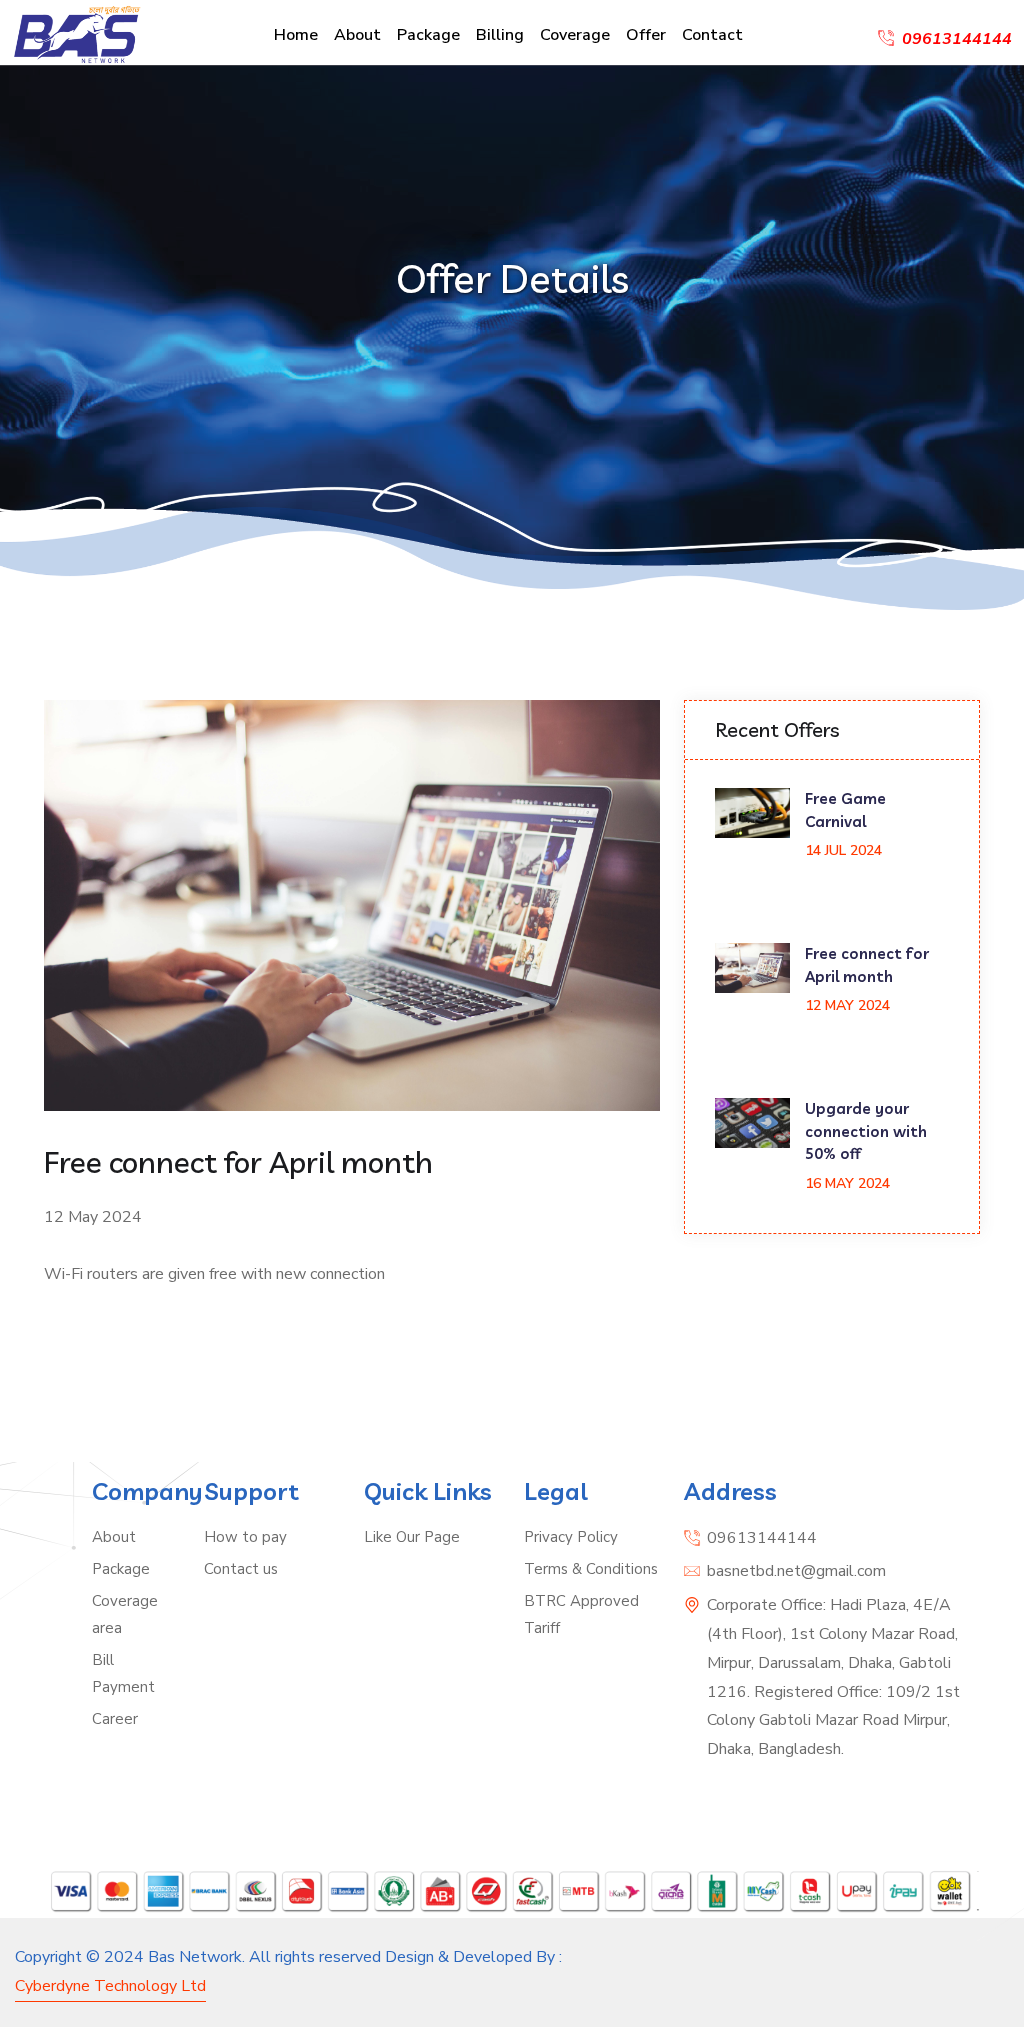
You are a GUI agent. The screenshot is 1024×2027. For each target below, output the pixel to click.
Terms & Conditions (591, 1569)
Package (428, 35)
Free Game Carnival (845, 810)
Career (115, 1719)
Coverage (575, 35)
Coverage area (125, 1614)
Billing (500, 35)
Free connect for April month (867, 965)
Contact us (241, 1569)
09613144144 (762, 1538)
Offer (646, 35)
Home (296, 35)
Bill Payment (123, 1673)
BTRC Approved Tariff (581, 1614)
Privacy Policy (571, 1537)
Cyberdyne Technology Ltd (110, 1986)
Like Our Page (412, 1537)
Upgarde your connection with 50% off (866, 1131)
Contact (712, 35)
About (357, 35)
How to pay (245, 1537)
